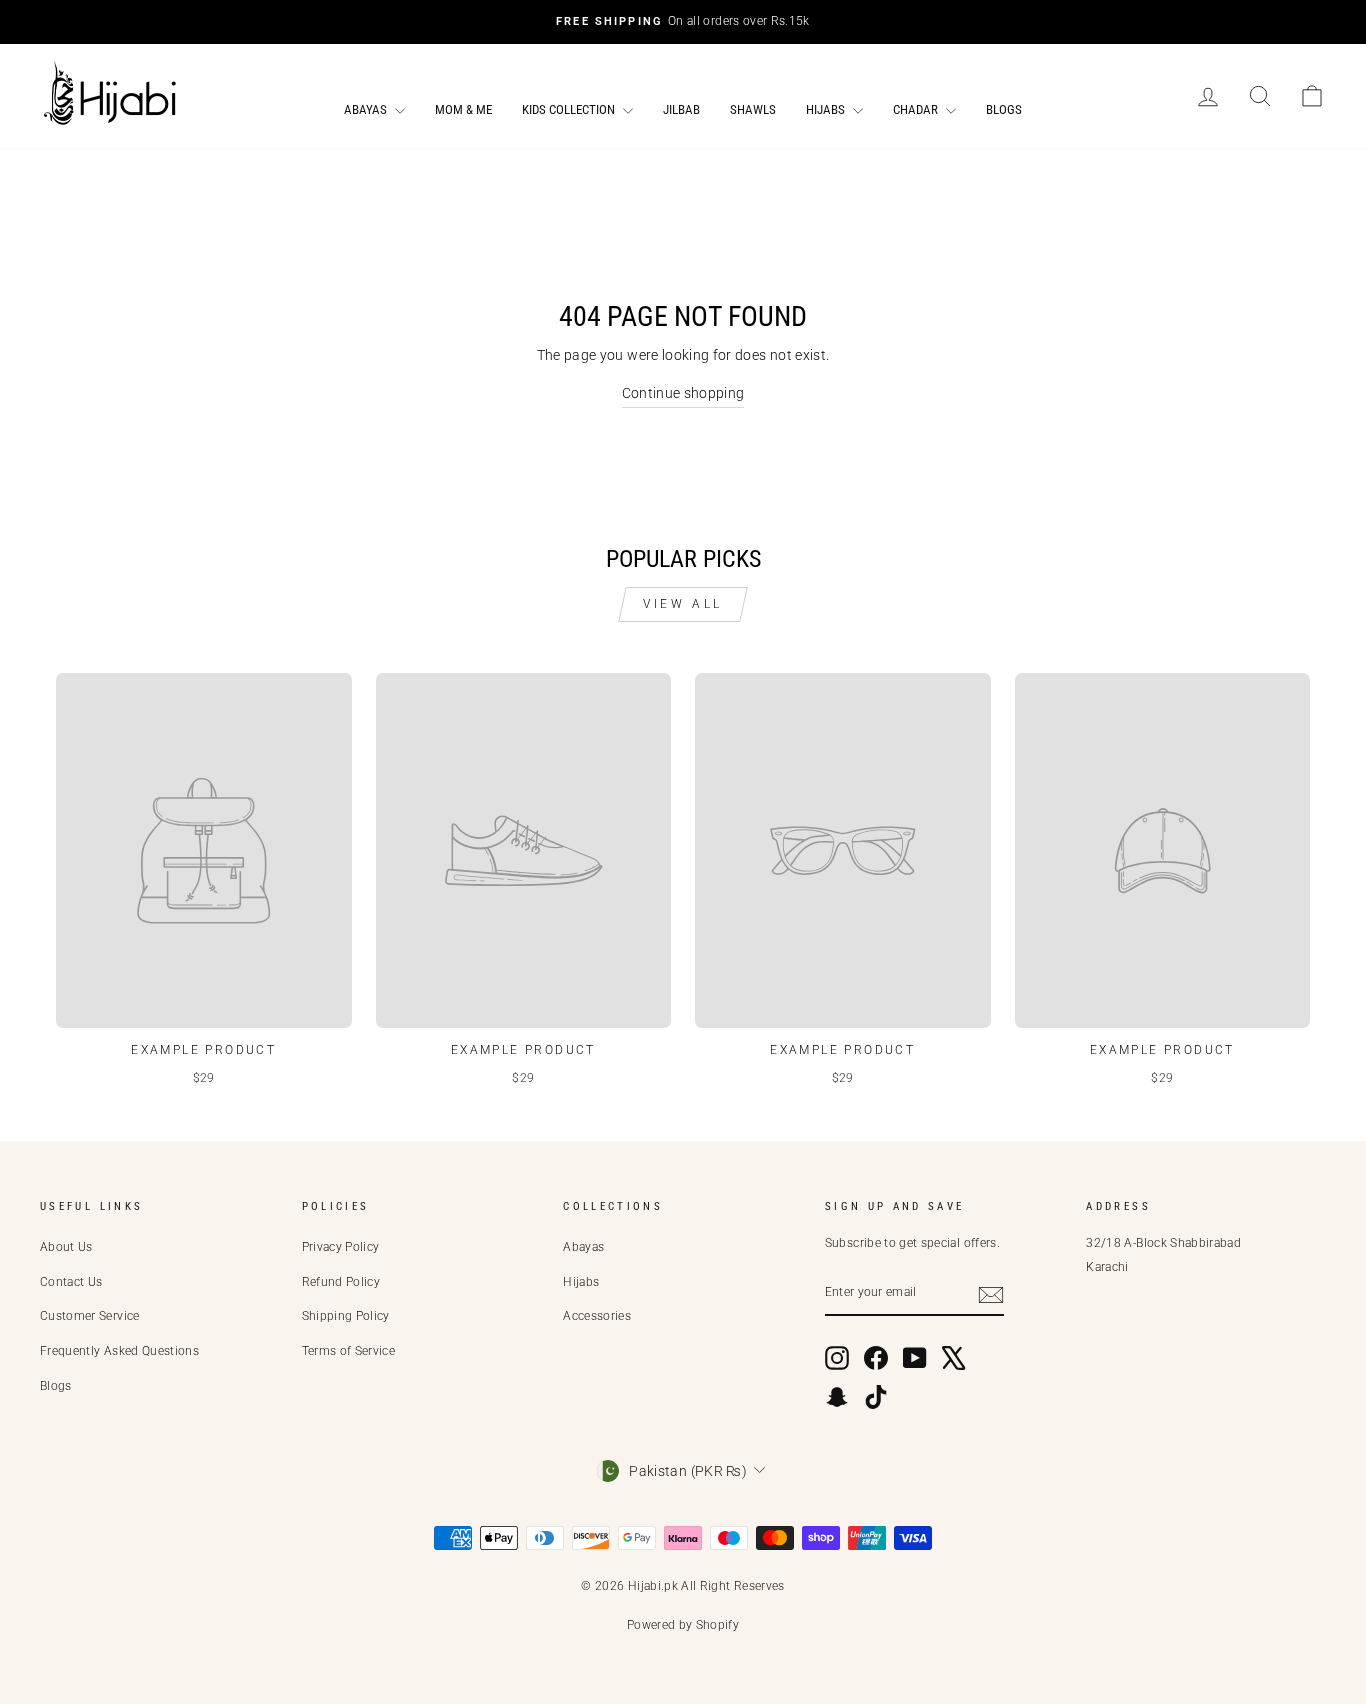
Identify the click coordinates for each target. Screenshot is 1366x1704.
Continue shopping (683, 393)
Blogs (1004, 109)
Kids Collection (570, 109)
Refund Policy (341, 1282)
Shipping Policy (346, 1316)
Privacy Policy (341, 1247)
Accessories (597, 1316)
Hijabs (827, 109)
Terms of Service (349, 1351)
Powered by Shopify (683, 1625)
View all (683, 604)
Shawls (753, 109)
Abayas (367, 109)
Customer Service (90, 1316)
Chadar (917, 109)
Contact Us (71, 1282)
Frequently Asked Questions (119, 1351)
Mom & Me (463, 109)
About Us (66, 1247)
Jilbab (681, 109)
